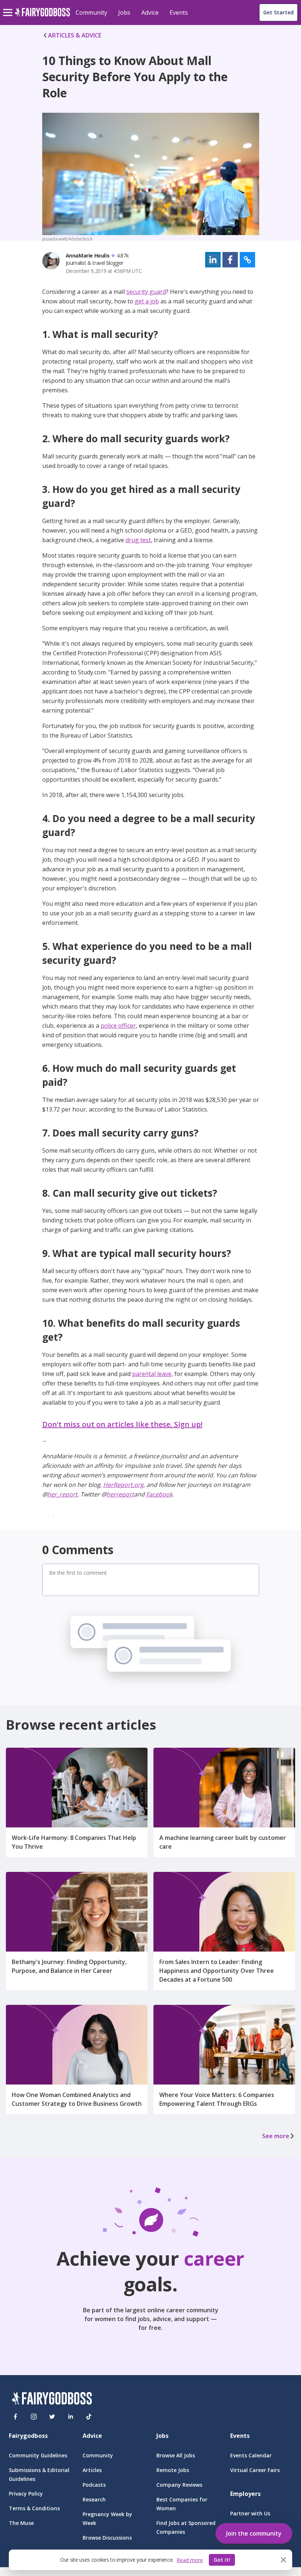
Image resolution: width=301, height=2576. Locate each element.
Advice (150, 12)
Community (91, 12)
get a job (147, 301)
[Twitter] (52, 2417)
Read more (190, 2560)
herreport (120, 1494)
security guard (146, 292)
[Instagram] (34, 2417)
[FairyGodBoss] (52, 2400)
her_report (62, 1494)
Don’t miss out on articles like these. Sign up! (122, 1424)
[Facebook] (15, 2417)
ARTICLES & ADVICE (75, 35)
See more (276, 2136)
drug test (138, 540)
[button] (213, 260)
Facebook (159, 1494)
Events (179, 12)
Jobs (124, 12)
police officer (118, 1026)
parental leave (152, 1374)
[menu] (9, 7)
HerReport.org (123, 1485)
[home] (42, 16)
